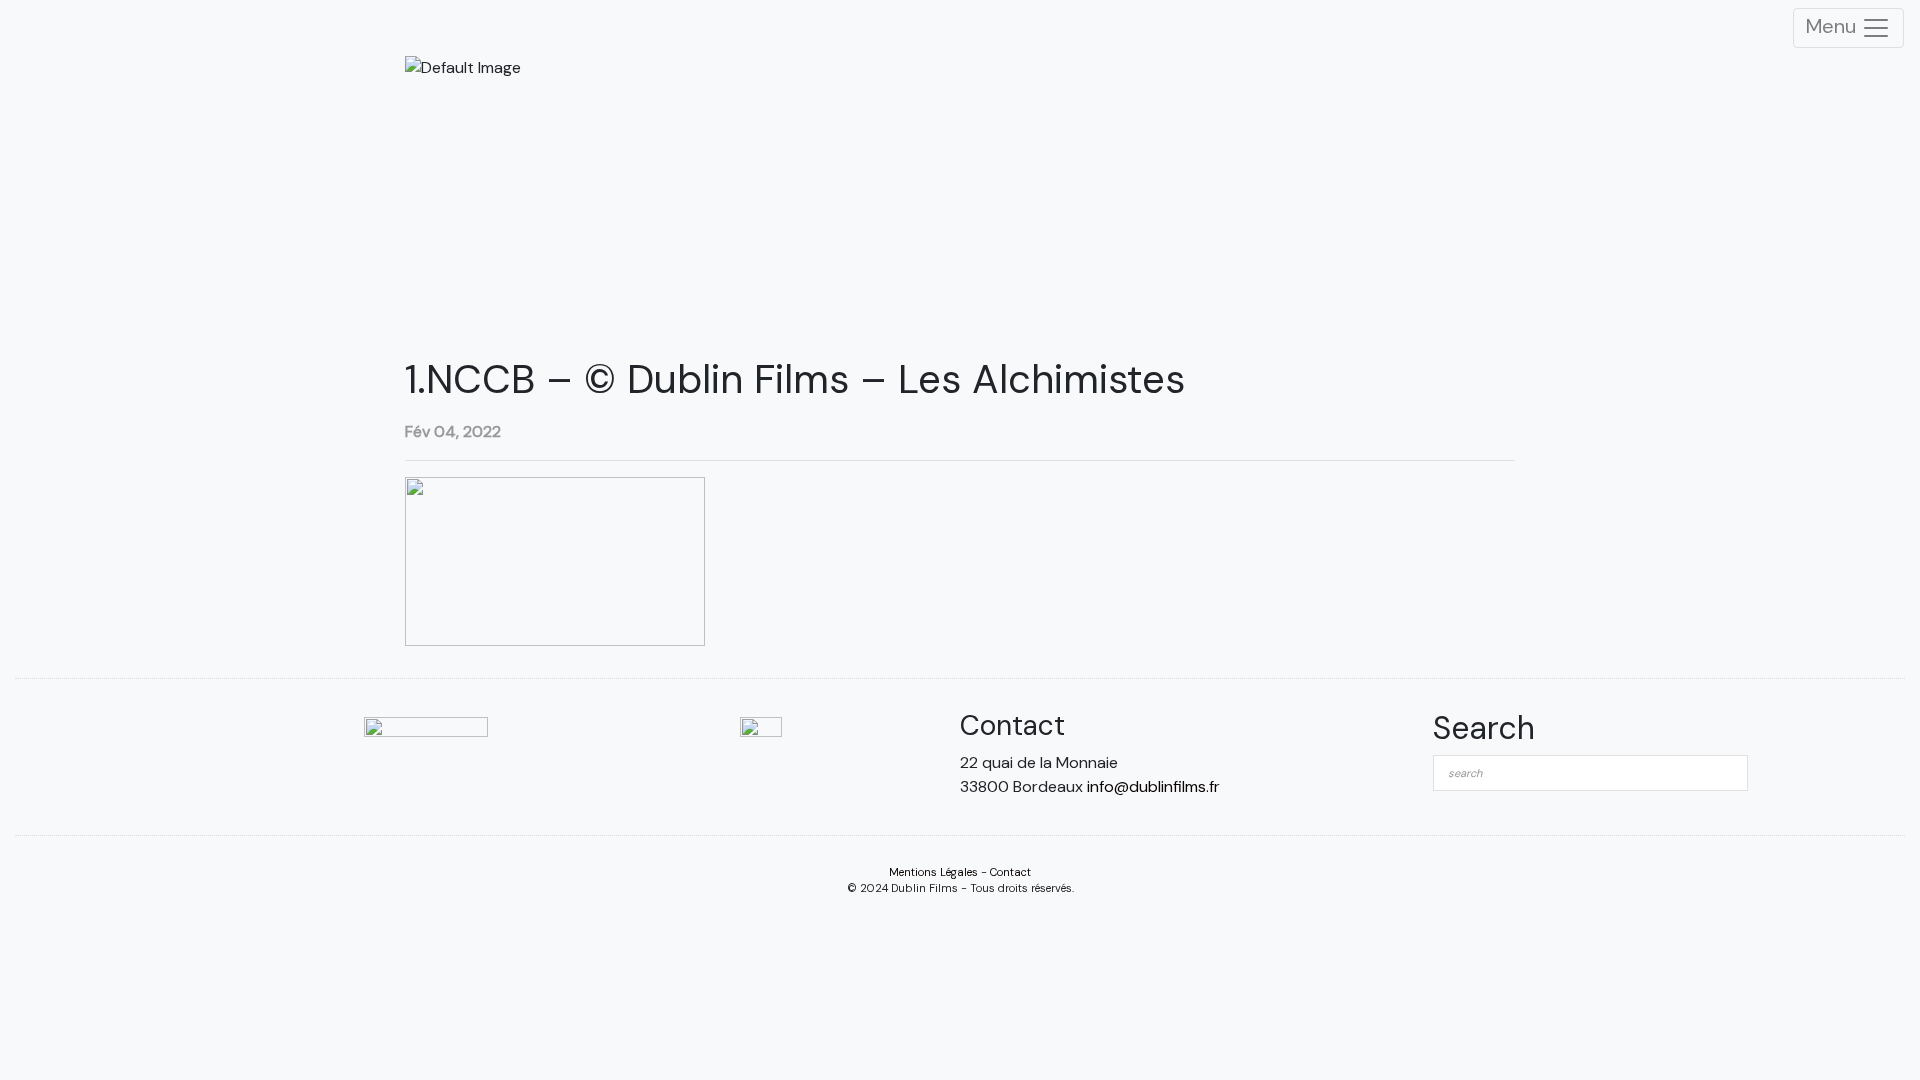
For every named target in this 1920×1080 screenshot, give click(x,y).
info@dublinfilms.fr (1153, 786)
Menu (1833, 26)
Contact (1010, 872)
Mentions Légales (933, 872)
